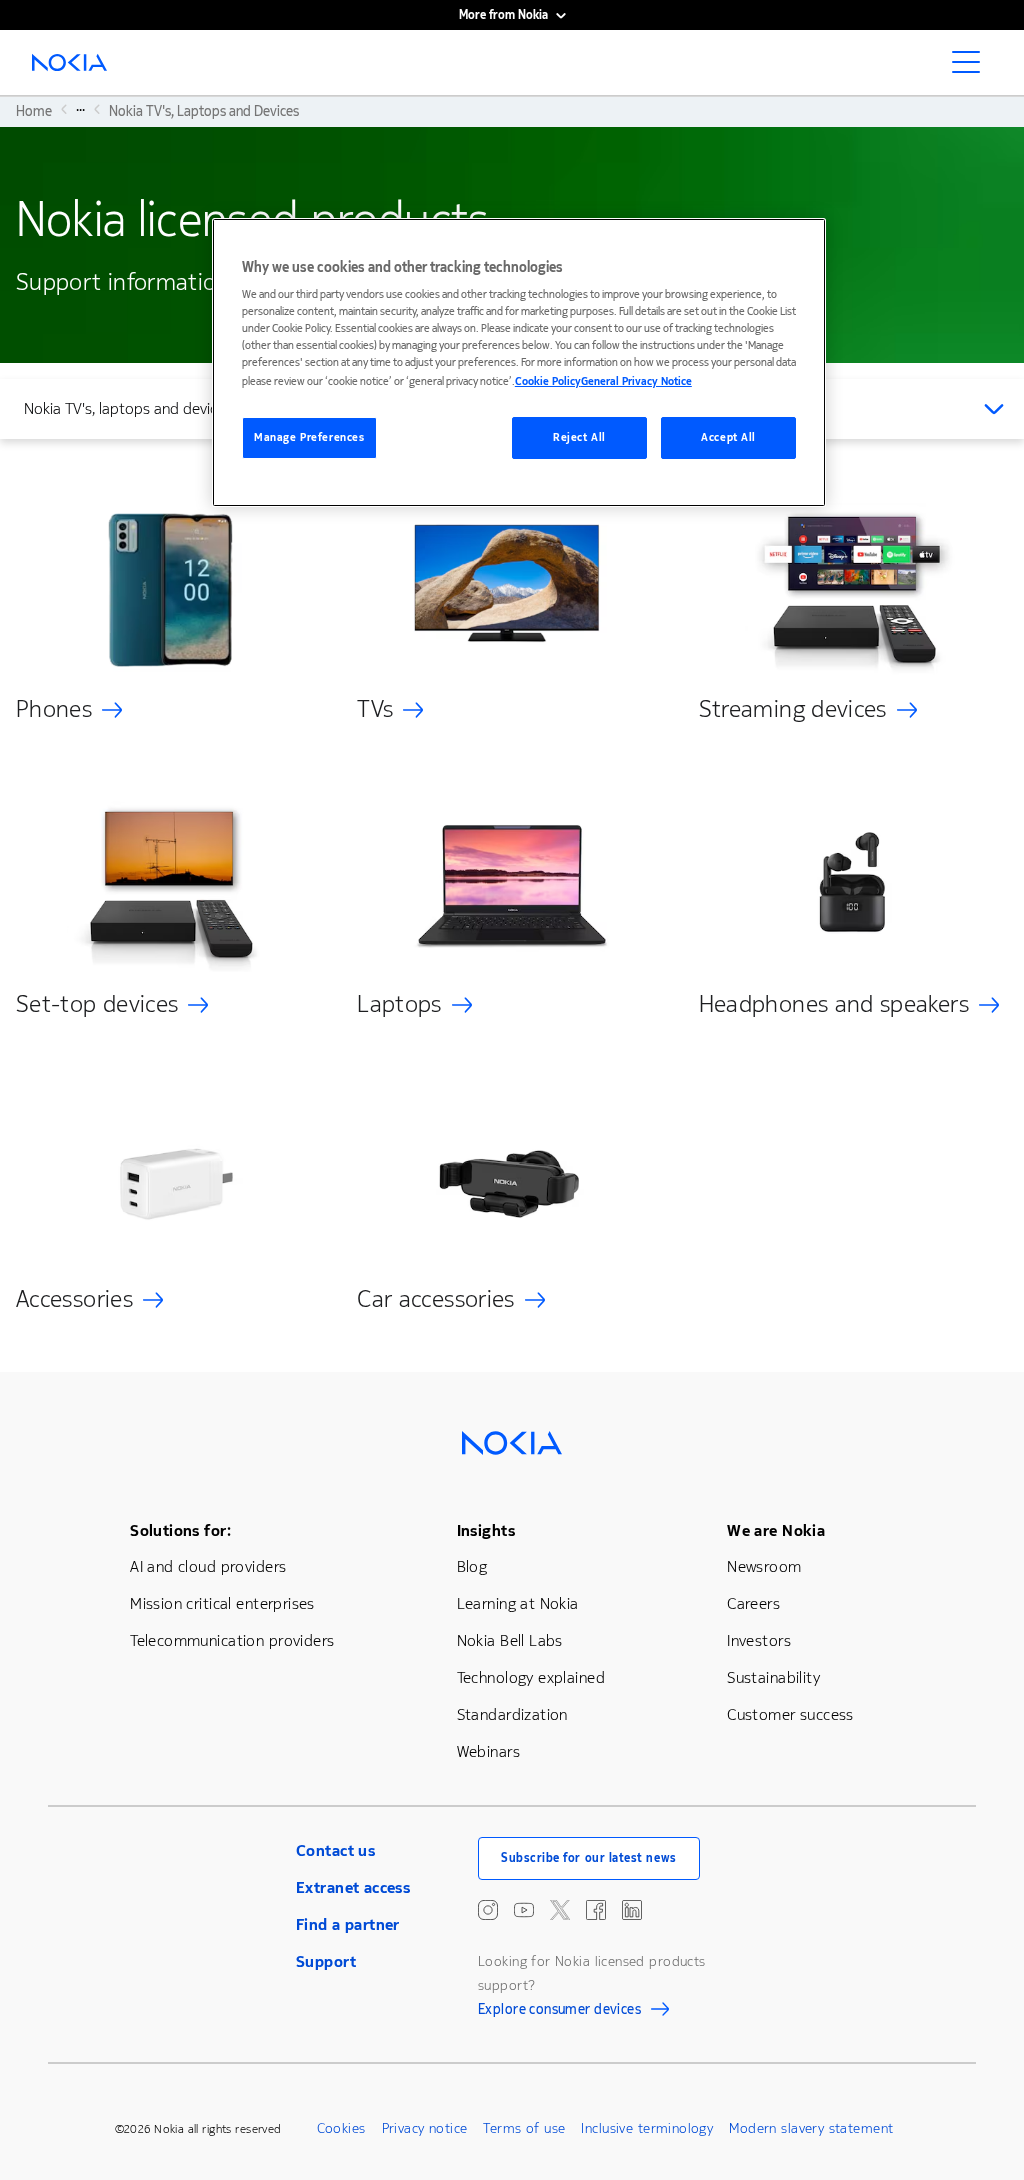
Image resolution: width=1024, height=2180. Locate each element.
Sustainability (773, 1677)
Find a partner (348, 1924)
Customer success (790, 1714)
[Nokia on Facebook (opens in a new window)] (596, 1910)
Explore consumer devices (559, 2012)
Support (326, 1961)
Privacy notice (425, 2128)
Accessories (74, 1299)
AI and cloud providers (208, 1566)
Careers (753, 1603)
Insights (486, 1530)
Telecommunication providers (232, 1640)
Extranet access (353, 1887)
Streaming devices (793, 709)
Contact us (335, 1850)
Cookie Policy (548, 381)
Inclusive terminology (647, 2128)
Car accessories (435, 1299)
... (80, 109)
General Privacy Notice (636, 381)
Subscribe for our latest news (589, 1858)
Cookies (341, 2128)
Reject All (579, 437)
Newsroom (764, 1566)
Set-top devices (97, 1004)
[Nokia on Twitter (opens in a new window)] (560, 1910)
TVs (375, 709)
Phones (54, 709)
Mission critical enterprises (222, 1603)
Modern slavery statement (811, 2128)
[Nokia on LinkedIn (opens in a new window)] (632, 1910)
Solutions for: (180, 1530)
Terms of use (524, 2128)
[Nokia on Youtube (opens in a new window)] (524, 1910)
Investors (759, 1640)
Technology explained (531, 1677)
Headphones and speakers (834, 1004)
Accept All (728, 437)
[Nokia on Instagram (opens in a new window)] (488, 1910)
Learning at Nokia (518, 1603)
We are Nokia (776, 1530)
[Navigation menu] (972, 68)
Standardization (512, 1714)
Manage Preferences (309, 437)
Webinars (488, 1751)
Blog (472, 1566)
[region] (519, 362)
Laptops (399, 1004)
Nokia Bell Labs (510, 1640)
